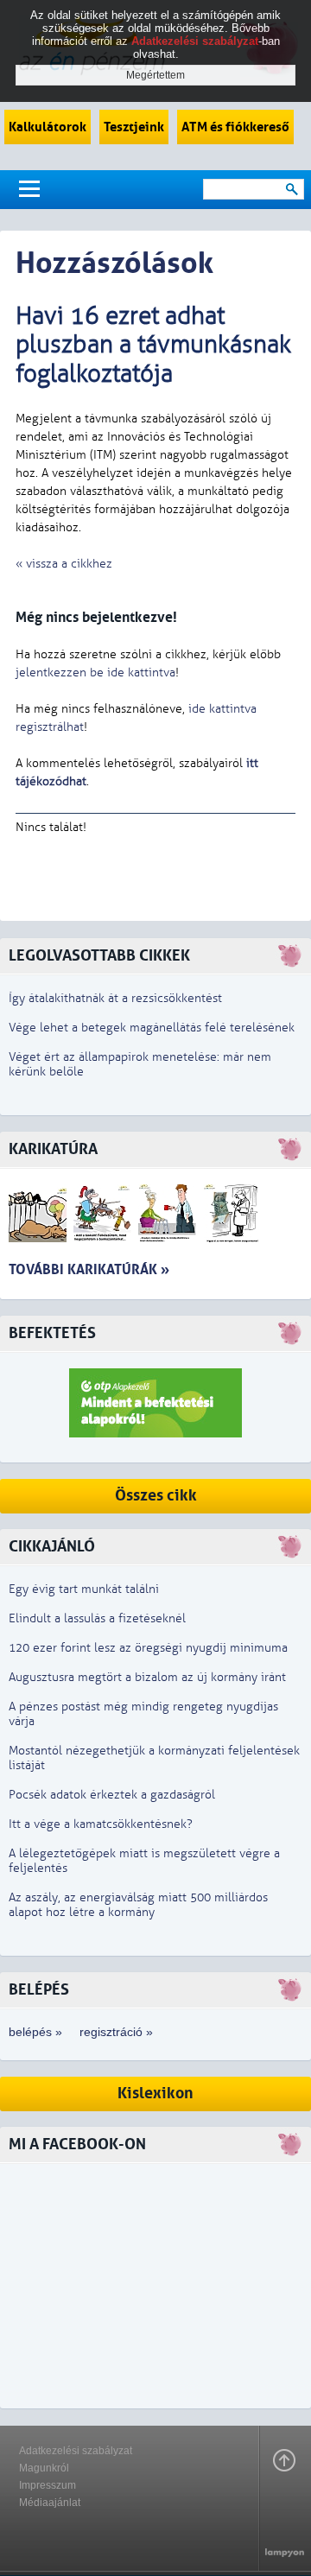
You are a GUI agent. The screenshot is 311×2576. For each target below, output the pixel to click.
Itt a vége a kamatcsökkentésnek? (101, 1824)
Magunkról (44, 2468)
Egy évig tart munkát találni (84, 1589)
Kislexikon (155, 2094)
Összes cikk (156, 1496)
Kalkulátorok (48, 127)
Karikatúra (53, 1149)
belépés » (35, 2032)
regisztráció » (116, 2032)
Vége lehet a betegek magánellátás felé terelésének (152, 1028)
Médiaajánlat (50, 2503)
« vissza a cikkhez (64, 564)
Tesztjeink (134, 127)
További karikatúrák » (89, 1269)
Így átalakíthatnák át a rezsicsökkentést (115, 998)
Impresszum (48, 2485)
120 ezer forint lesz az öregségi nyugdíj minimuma (148, 1648)
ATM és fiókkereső (235, 127)
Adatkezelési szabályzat (76, 2451)
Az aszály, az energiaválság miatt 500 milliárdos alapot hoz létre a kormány (138, 1905)
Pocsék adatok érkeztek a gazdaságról (112, 1795)
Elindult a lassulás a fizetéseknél (97, 1618)
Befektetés (52, 1333)
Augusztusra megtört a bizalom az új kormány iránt (147, 1677)
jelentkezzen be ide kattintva (95, 673)
